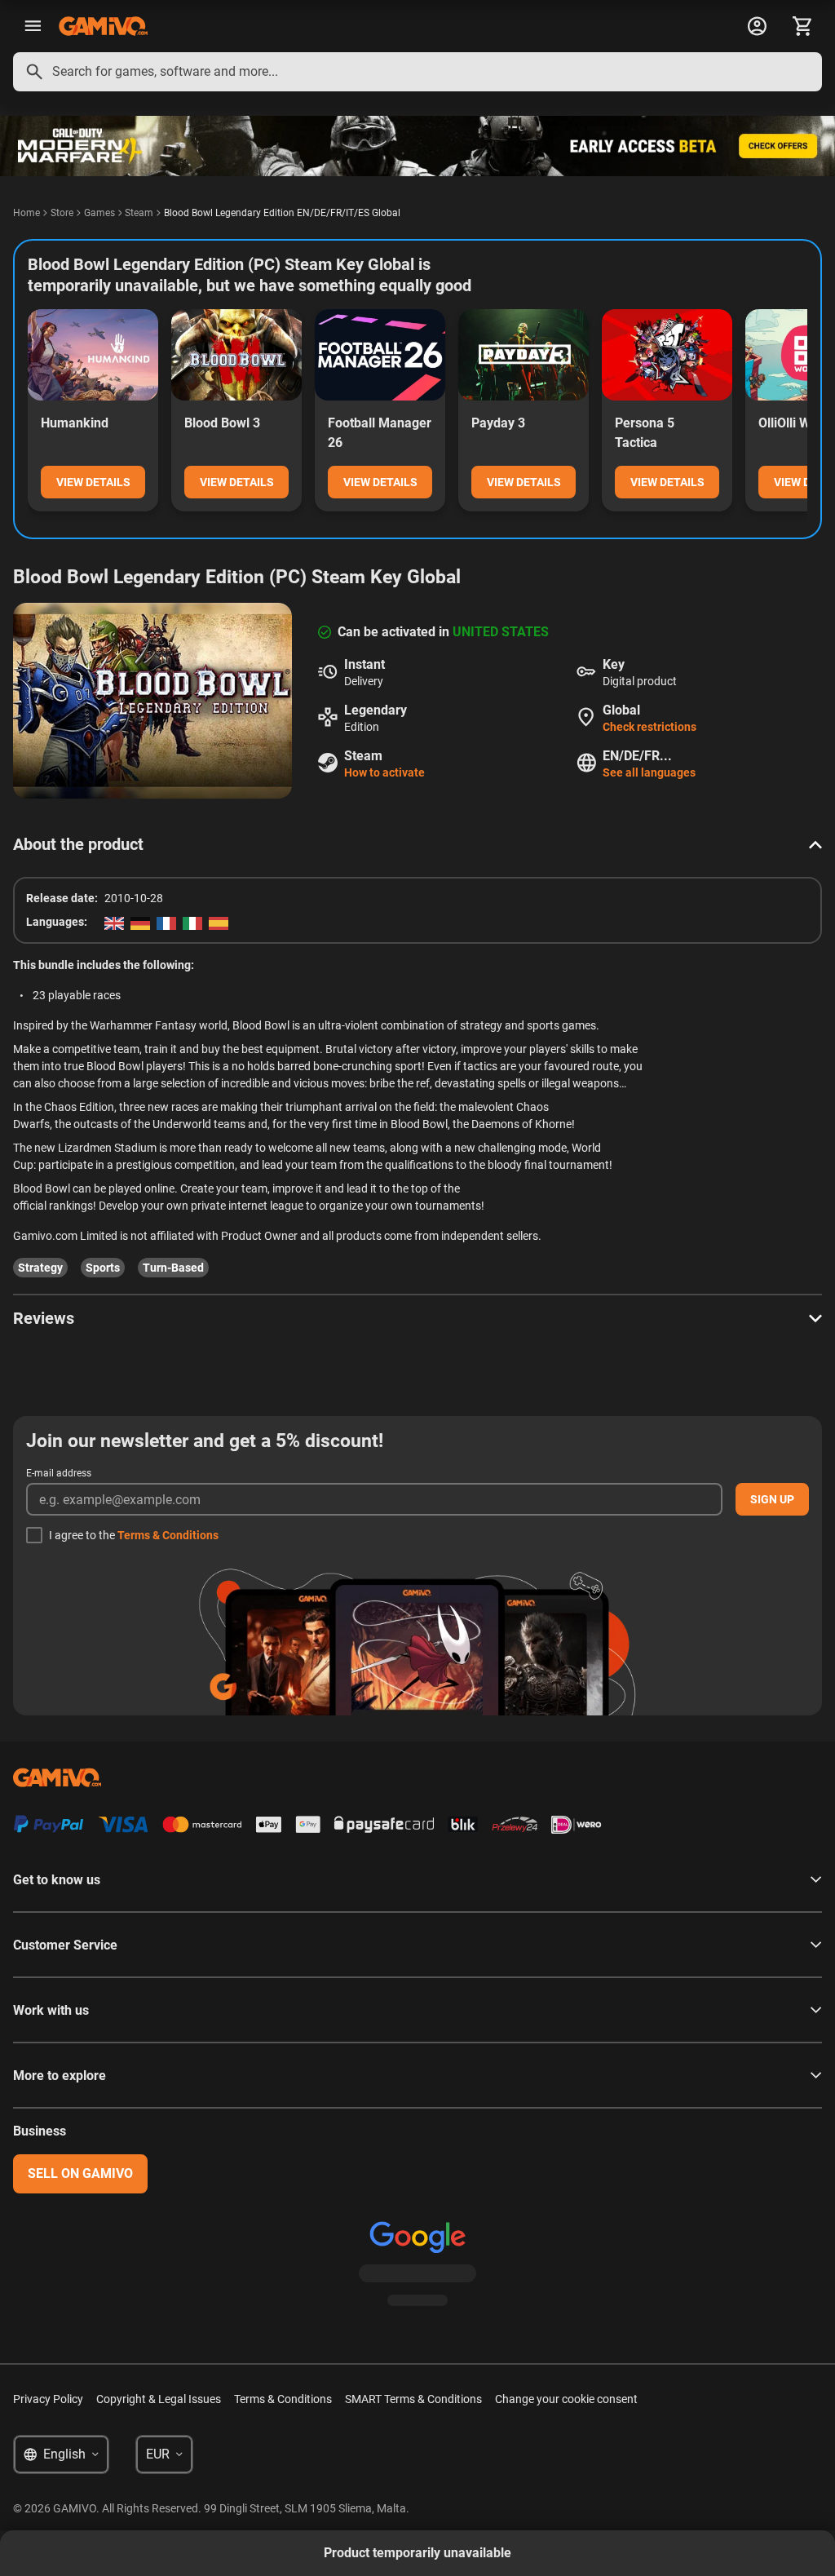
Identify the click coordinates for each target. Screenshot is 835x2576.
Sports (103, 1268)
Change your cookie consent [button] (566, 2399)
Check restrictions (649, 727)
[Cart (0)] (802, 26)
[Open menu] (33, 26)
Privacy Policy (48, 2399)
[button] (417, 844)
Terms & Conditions (168, 1535)
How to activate (384, 772)
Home (27, 213)
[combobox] (417, 72)
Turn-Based (173, 1268)
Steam (139, 213)
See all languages (649, 772)
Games (99, 213)
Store (62, 213)
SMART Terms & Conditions (413, 2399)
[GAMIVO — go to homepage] (103, 26)
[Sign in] (757, 26)
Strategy (40, 1268)
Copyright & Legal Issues (159, 2399)
